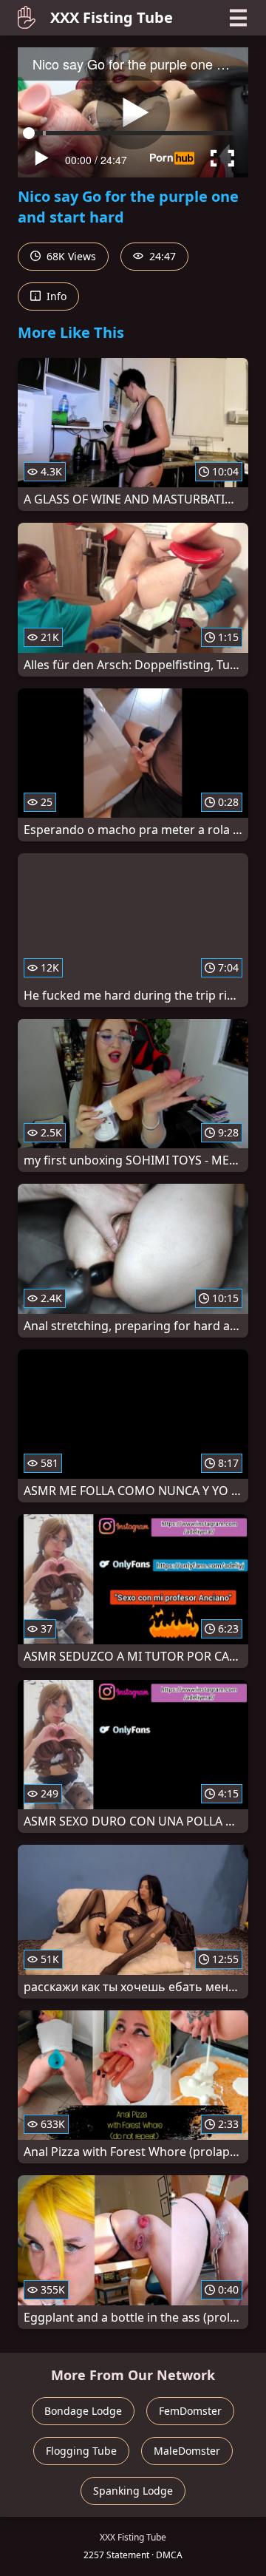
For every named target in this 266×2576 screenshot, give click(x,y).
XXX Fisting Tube (112, 17)
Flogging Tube (81, 2451)
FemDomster (190, 2411)
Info (55, 296)
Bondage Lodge (83, 2411)
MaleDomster (187, 2451)
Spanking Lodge (133, 2491)
